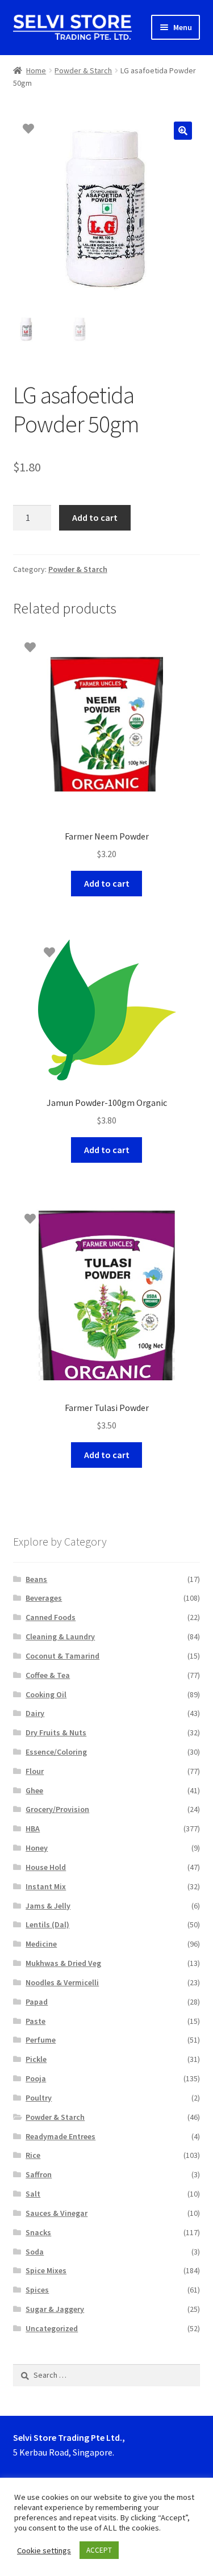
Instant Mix (46, 1886)
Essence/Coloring (56, 1752)
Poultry (39, 2098)
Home (36, 70)
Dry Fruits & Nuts (56, 1732)
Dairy (35, 1713)
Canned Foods (51, 1617)
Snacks (38, 2232)
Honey (37, 1848)
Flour (35, 1771)
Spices (37, 2290)
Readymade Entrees (60, 2136)
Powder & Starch (83, 70)
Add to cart (95, 517)
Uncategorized (52, 2328)
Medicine (41, 1944)
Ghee (34, 1790)
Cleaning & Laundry (60, 1636)
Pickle (36, 2059)
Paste (35, 2021)
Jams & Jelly (48, 1906)
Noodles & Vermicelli (62, 1982)
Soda (35, 2252)
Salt (33, 2194)
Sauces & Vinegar (57, 2213)
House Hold (46, 1867)
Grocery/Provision (57, 1809)
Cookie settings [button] (44, 2550)
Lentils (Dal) (47, 1924)
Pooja (36, 2078)
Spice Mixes (46, 2270)
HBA (33, 1828)
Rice (33, 2155)
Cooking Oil (46, 1694)
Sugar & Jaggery (55, 2309)
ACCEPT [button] (99, 2550)
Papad (37, 2002)
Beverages (44, 1598)
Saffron (39, 2174)
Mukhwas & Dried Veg (63, 1963)
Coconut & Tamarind (62, 1656)
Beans (36, 1579)
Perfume (41, 2040)
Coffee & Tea (48, 1675)
